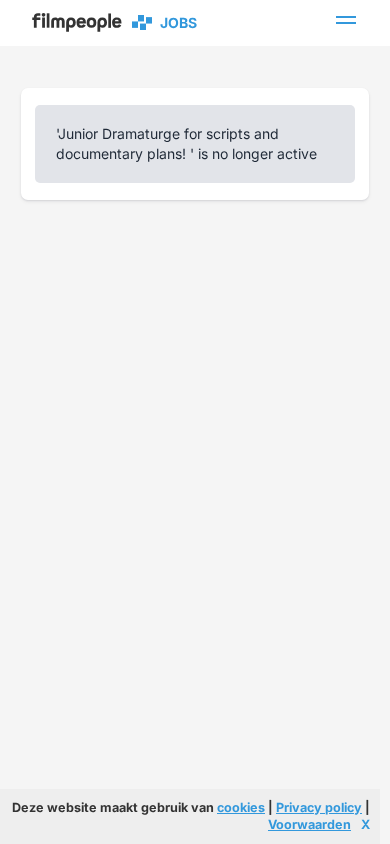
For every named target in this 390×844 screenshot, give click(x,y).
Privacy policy (319, 807)
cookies (241, 807)
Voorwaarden (309, 824)
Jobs (175, 22)
